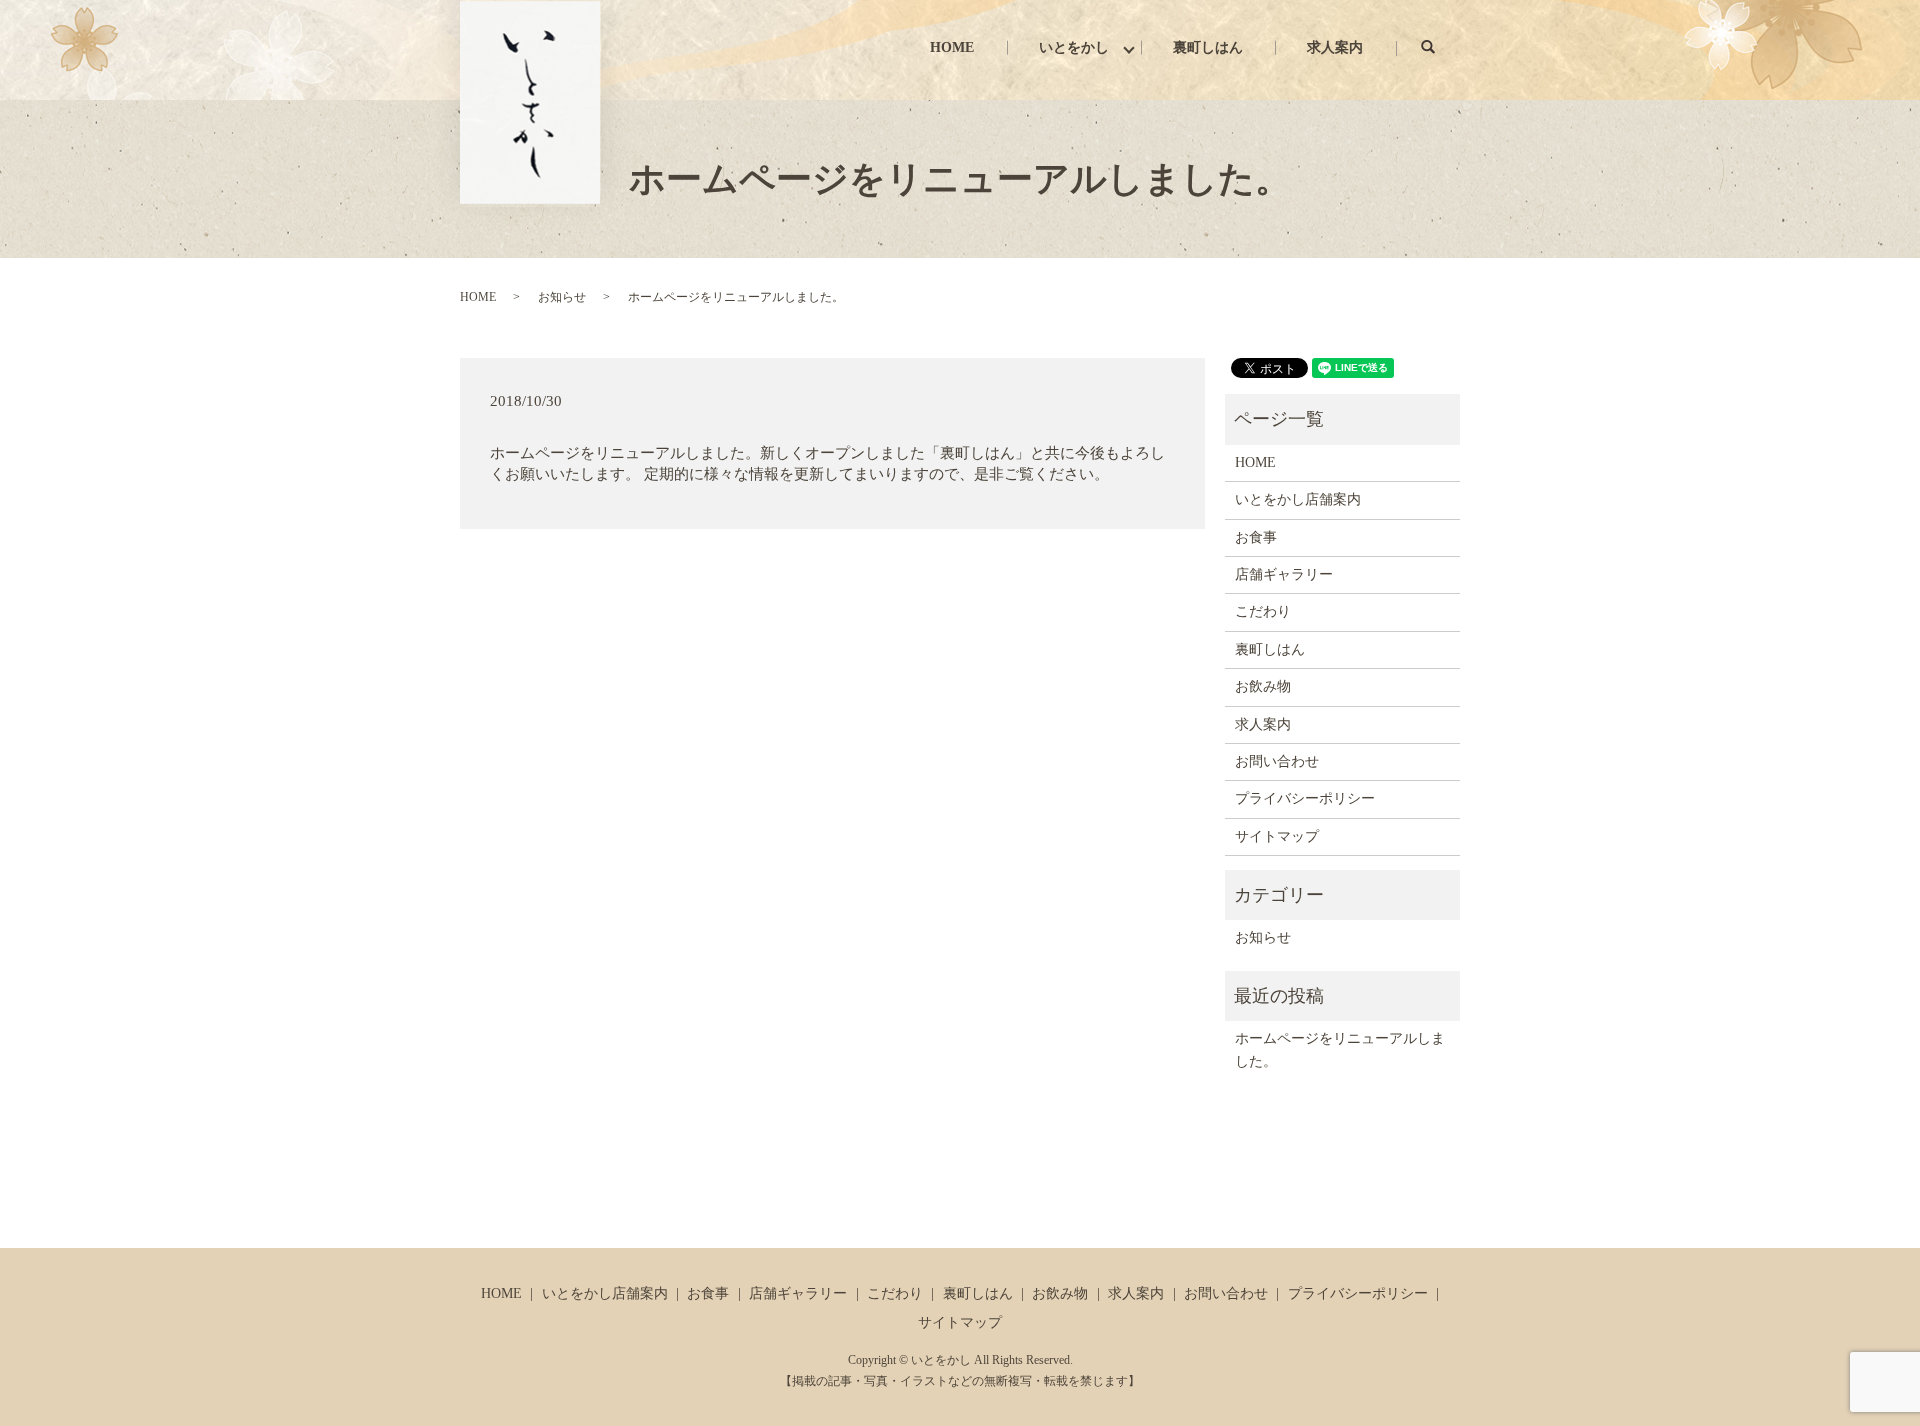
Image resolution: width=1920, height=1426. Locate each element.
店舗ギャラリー (1284, 574)
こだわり (1263, 611)
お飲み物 (1263, 686)
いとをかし (1074, 47)
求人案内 (1335, 47)
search (1444, 47)
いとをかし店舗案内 (1298, 499)
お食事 (1256, 537)
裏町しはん (1208, 47)
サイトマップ (1277, 836)
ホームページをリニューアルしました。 (1340, 1049)
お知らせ (562, 297)
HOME (952, 47)
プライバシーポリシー (1305, 798)
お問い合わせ (1277, 761)
